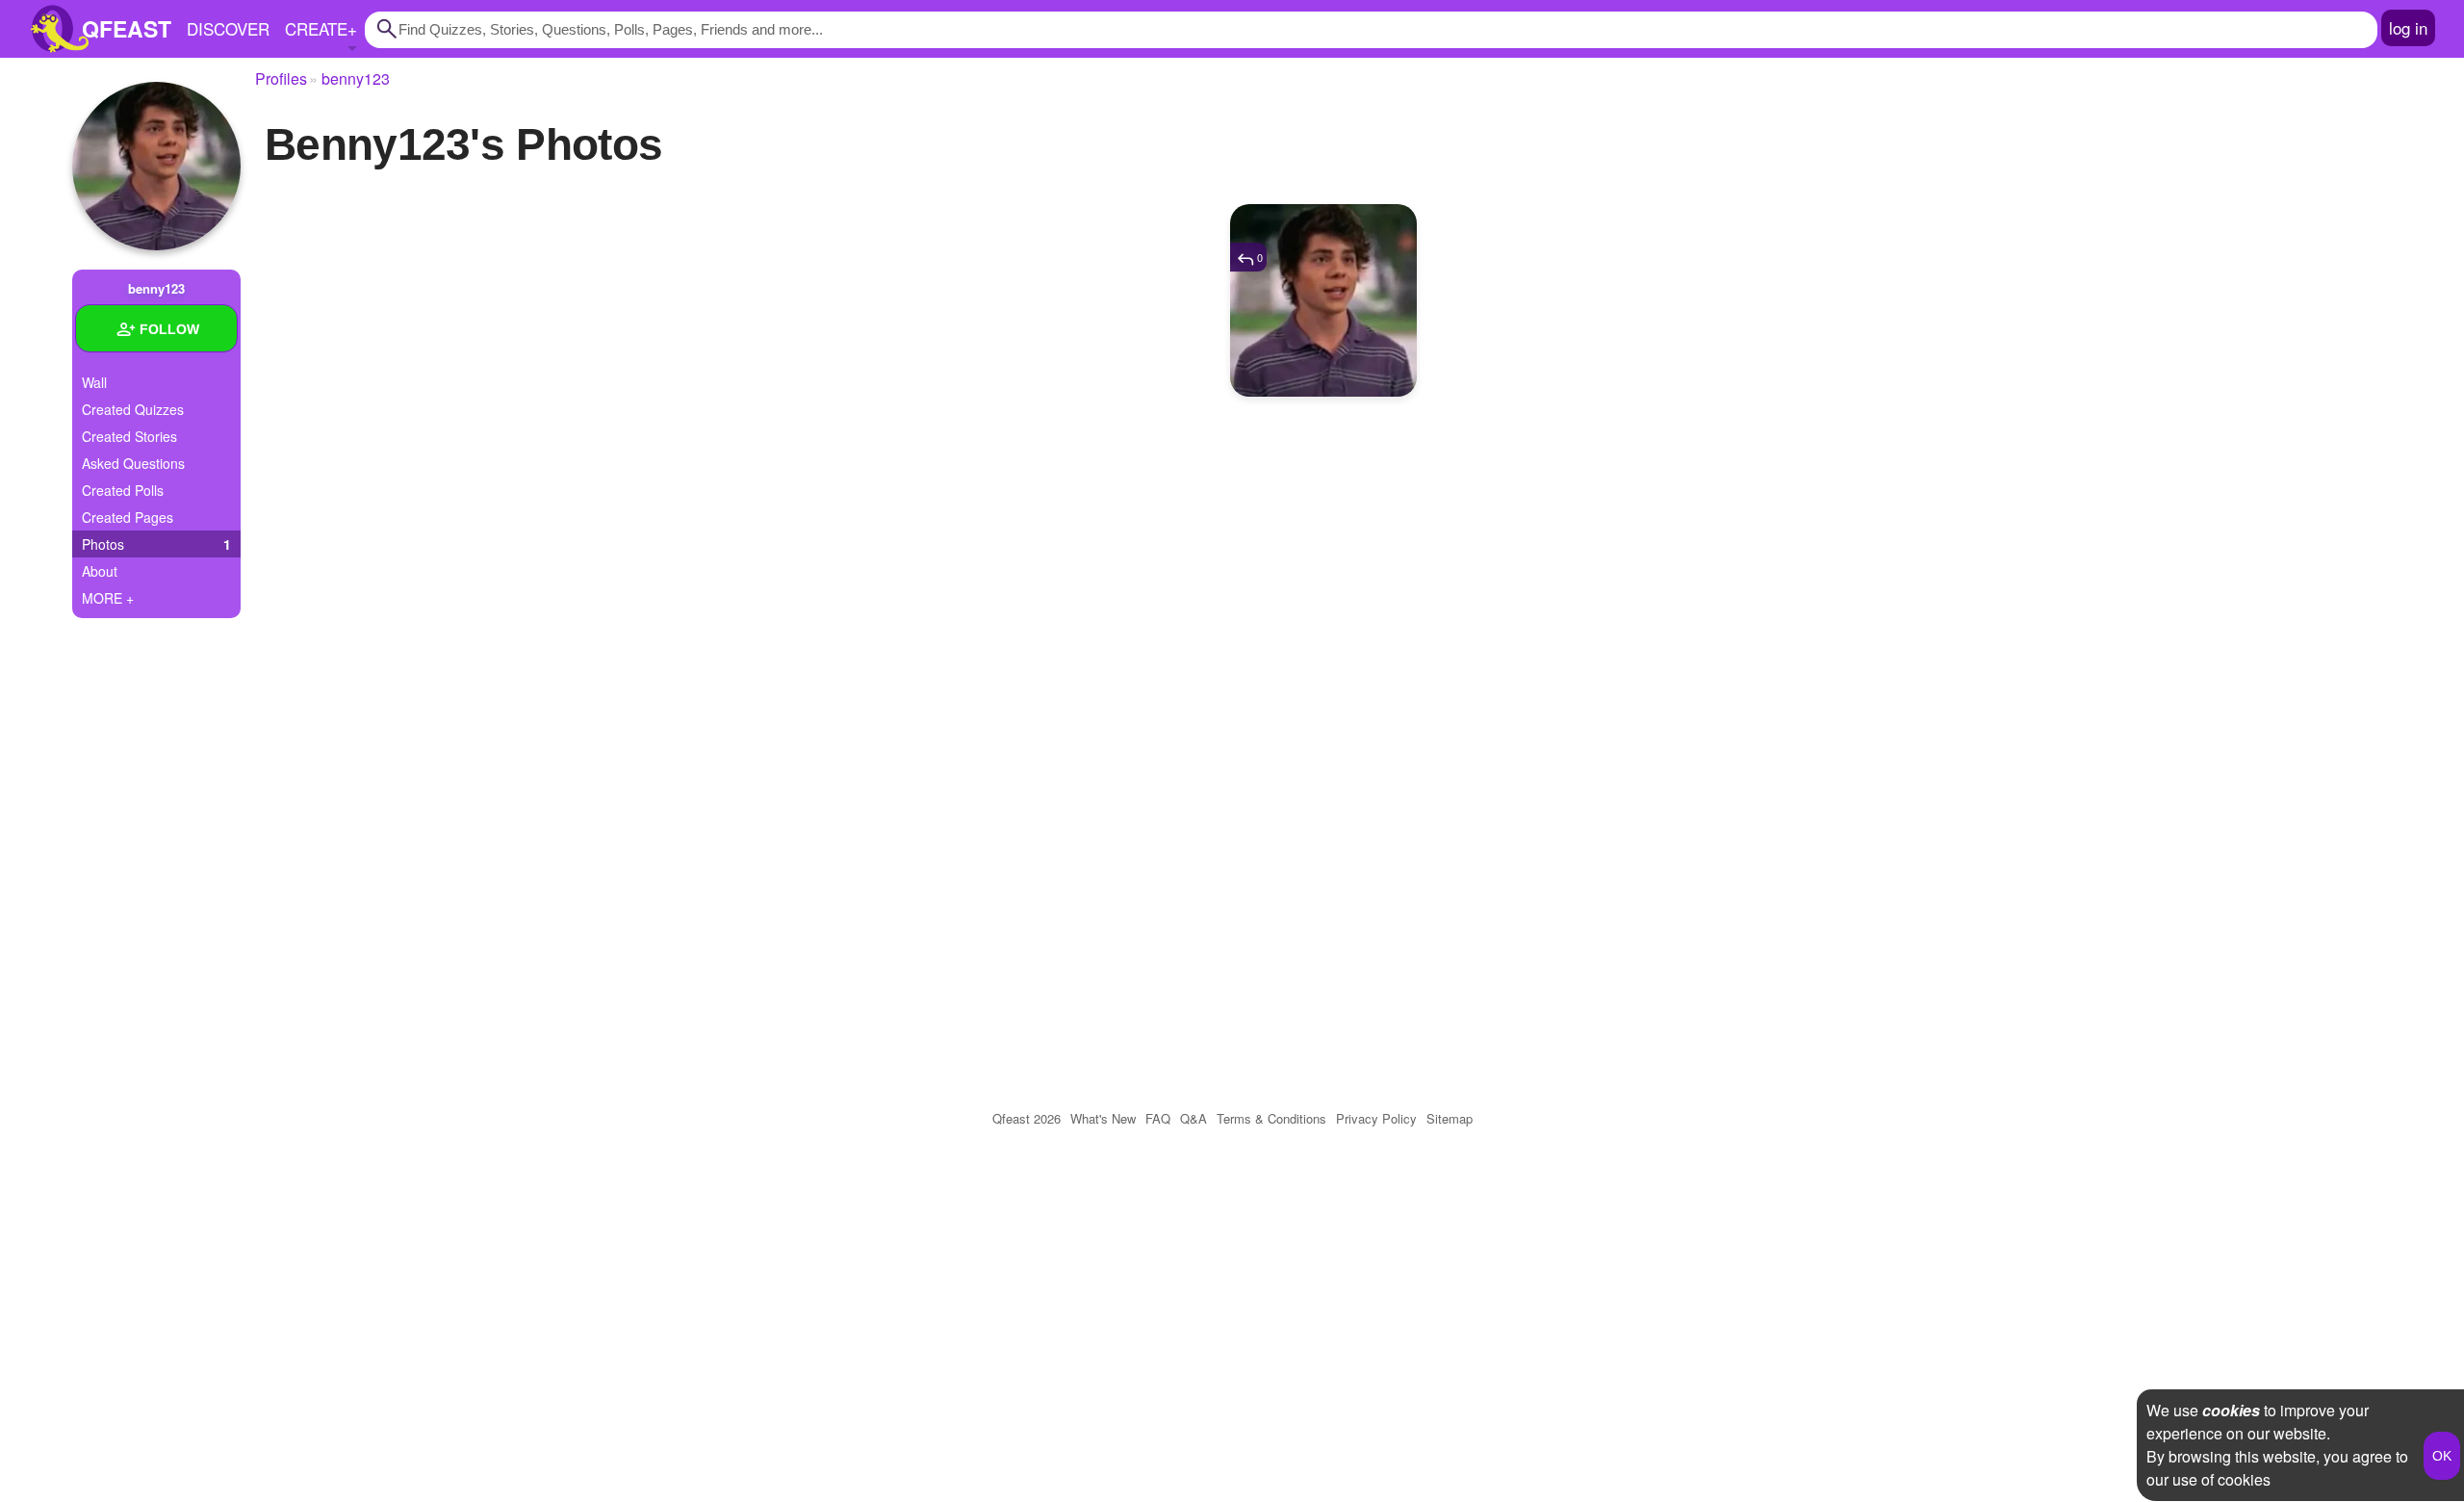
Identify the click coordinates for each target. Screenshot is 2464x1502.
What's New (1103, 1118)
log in (2408, 27)
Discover (228, 28)
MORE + (108, 598)
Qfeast (1027, 1118)
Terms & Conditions (1271, 1118)
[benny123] (156, 166)
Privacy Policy (1376, 1118)
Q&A (1193, 1118)
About (100, 571)
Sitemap (1450, 1118)
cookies (2231, 1410)
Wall (94, 382)
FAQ (1158, 1118)
